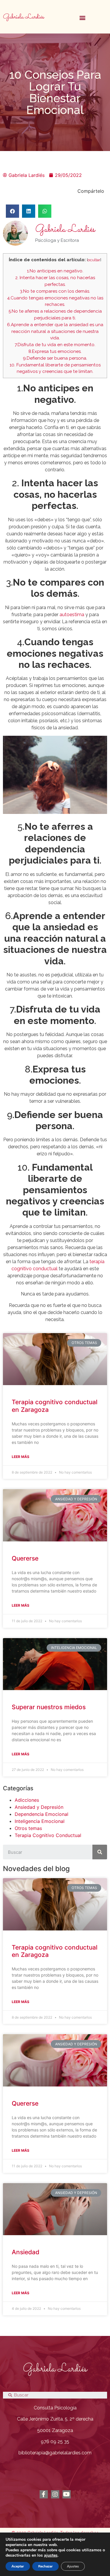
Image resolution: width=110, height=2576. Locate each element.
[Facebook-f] (44, 2494)
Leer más (21, 1457)
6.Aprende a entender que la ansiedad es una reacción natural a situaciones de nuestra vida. (55, 331)
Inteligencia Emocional (40, 1821)
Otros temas (28, 1828)
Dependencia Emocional (42, 1814)
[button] (83, 17)
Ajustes (73, 2566)
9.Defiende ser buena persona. (55, 358)
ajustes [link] (51, 2555)
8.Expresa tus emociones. (55, 351)
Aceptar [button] (18, 2566)
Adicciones (27, 1800)
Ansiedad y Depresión (39, 1807)
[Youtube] (67, 2494)
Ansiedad (26, 2252)
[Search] (100, 1852)
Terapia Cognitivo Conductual (48, 1835)
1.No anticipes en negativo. (55, 271)
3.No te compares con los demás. (55, 291)
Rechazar (45, 2566)
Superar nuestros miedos (49, 1707)
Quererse (25, 1558)
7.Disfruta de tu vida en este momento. (55, 345)
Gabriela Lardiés (23, 17)
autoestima (72, 615)
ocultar (94, 260)
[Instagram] (55, 2494)
